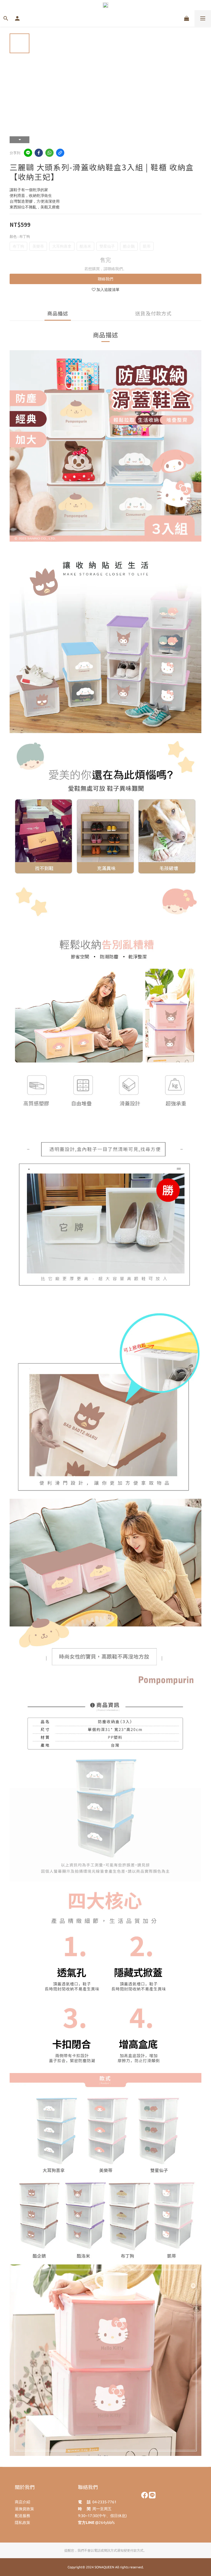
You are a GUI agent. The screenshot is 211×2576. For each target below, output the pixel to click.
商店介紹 (23, 2502)
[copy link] (60, 153)
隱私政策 (23, 2523)
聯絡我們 (105, 279)
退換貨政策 (24, 2509)
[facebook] (39, 153)
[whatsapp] (49, 153)
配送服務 (23, 2516)
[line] (28, 153)
